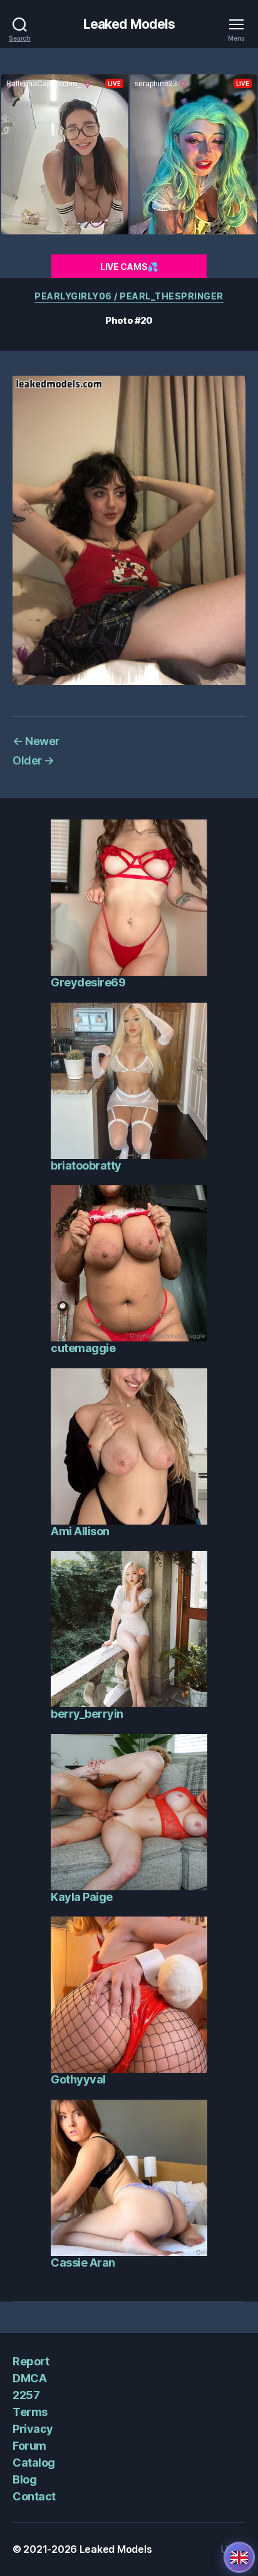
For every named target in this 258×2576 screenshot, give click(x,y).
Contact (34, 2496)
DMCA (29, 2378)
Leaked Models (129, 24)
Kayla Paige (82, 1897)
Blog (24, 2479)
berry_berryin (87, 1714)
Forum (29, 2446)
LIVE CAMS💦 (129, 267)
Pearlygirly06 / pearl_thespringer (129, 296)
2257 (26, 2395)
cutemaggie (83, 1348)
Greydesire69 (88, 982)
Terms (30, 2412)
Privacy (33, 2429)
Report (31, 2361)
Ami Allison (80, 1531)
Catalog (34, 2463)
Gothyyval (78, 2079)
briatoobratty (86, 1165)
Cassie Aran (83, 2263)
